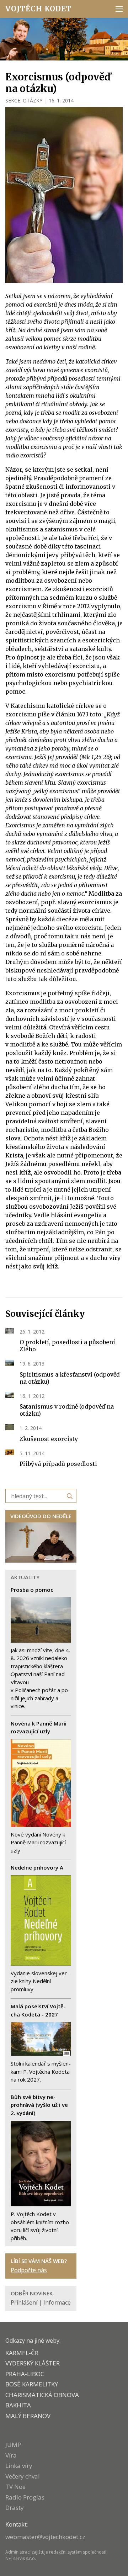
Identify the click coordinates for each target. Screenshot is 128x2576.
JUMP (13, 2445)
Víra (11, 2455)
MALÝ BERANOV (28, 2416)
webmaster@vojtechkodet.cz (45, 2537)
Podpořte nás (29, 2270)
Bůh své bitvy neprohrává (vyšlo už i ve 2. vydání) (39, 2105)
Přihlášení (24, 2302)
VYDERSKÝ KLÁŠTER (33, 2363)
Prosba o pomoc (32, 1590)
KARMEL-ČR (22, 2353)
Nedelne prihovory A (37, 1867)
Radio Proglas (25, 2497)
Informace (57, 2302)
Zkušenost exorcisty (49, 1439)
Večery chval (23, 2476)
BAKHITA (18, 2405)
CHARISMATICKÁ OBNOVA (42, 2395)
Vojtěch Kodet (39, 9)
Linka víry (19, 2466)
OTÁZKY (33, 100)
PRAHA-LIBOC (25, 2374)
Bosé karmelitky (32, 2384)
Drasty (15, 2508)
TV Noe (15, 2487)
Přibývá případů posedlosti (58, 1464)
